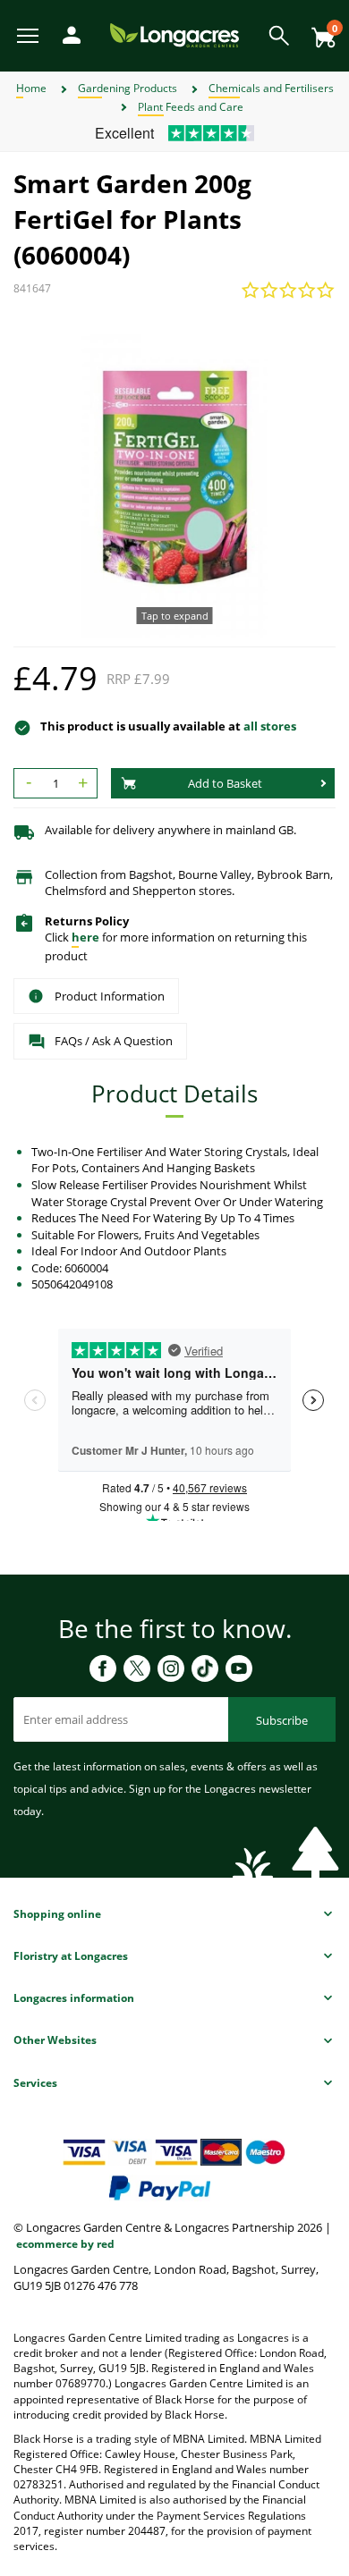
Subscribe (282, 1720)
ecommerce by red (65, 2244)
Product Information (110, 996)
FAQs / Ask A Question (114, 1041)
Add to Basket (225, 783)
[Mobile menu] (29, 34)
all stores (270, 726)
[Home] (174, 34)
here (85, 937)
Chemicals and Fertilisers (271, 88)
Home (31, 88)
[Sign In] (67, 34)
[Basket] (319, 31)
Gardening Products (128, 88)
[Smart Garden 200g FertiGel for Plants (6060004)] (174, 477)
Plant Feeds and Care (191, 107)
